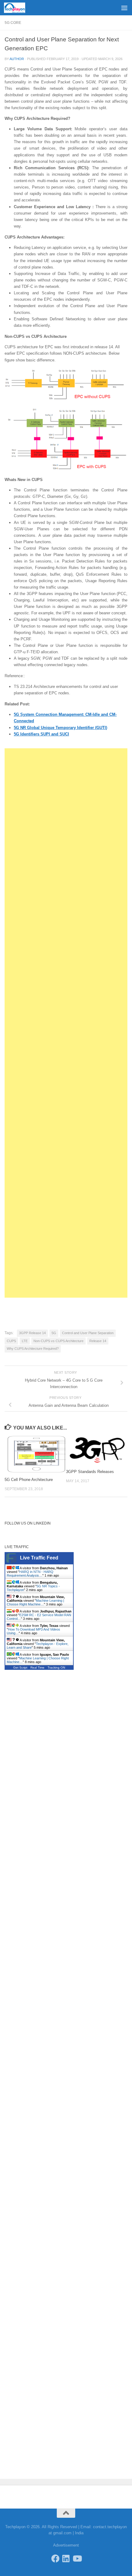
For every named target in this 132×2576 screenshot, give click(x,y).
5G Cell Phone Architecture (29, 1480)
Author (17, 59)
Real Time (37, 1668)
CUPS (11, 1341)
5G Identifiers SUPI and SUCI (41, 734)
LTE (25, 1341)
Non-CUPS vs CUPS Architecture (58, 1341)
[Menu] (124, 8)
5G (54, 1333)
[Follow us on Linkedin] (66, 2558)
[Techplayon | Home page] (18, 8)
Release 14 (98, 1341)
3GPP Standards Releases (90, 1472)
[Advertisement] (66, 23)
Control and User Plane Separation (88, 1333)
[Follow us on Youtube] (77, 2558)
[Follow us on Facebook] (55, 2558)
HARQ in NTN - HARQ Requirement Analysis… (30, 1574)
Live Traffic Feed (39, 1558)
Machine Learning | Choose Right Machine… (35, 1602)
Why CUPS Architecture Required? (33, 1349)
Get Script (20, 1668)
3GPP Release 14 (32, 1333)
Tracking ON (56, 1668)
